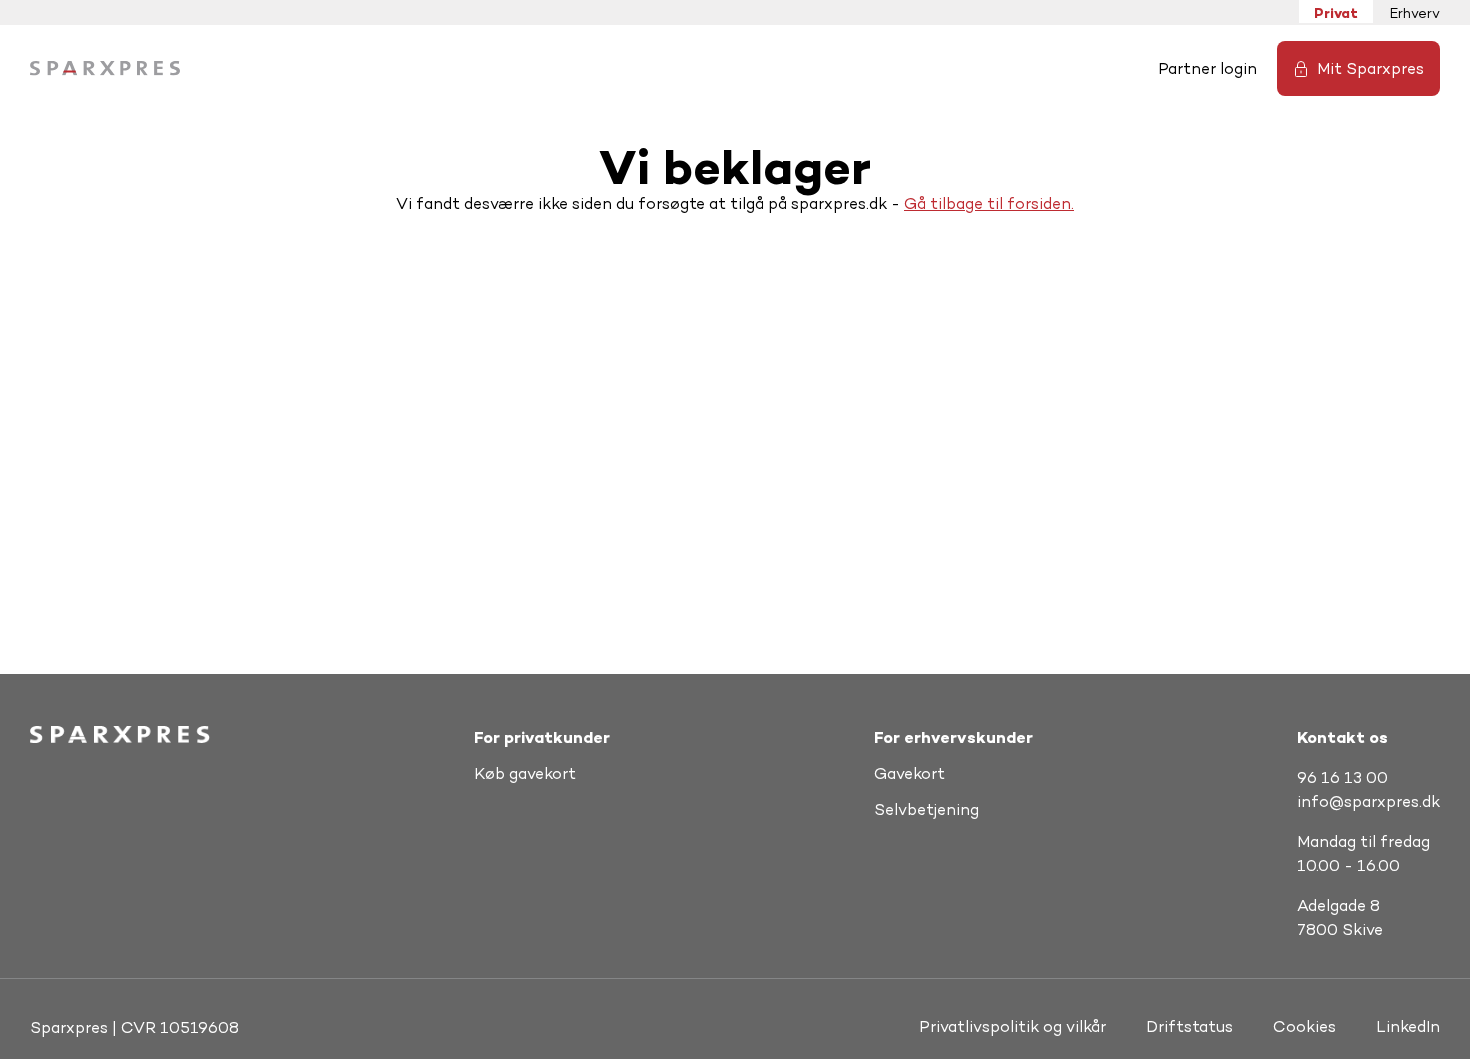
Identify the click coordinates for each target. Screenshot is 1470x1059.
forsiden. (1040, 203)
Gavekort (909, 773)
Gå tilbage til (955, 203)
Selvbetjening (926, 809)
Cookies (1304, 1026)
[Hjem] (105, 68)
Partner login (1207, 68)
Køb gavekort (525, 773)
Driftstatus (1189, 1026)
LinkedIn (1408, 1026)
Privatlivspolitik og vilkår (1012, 1026)
